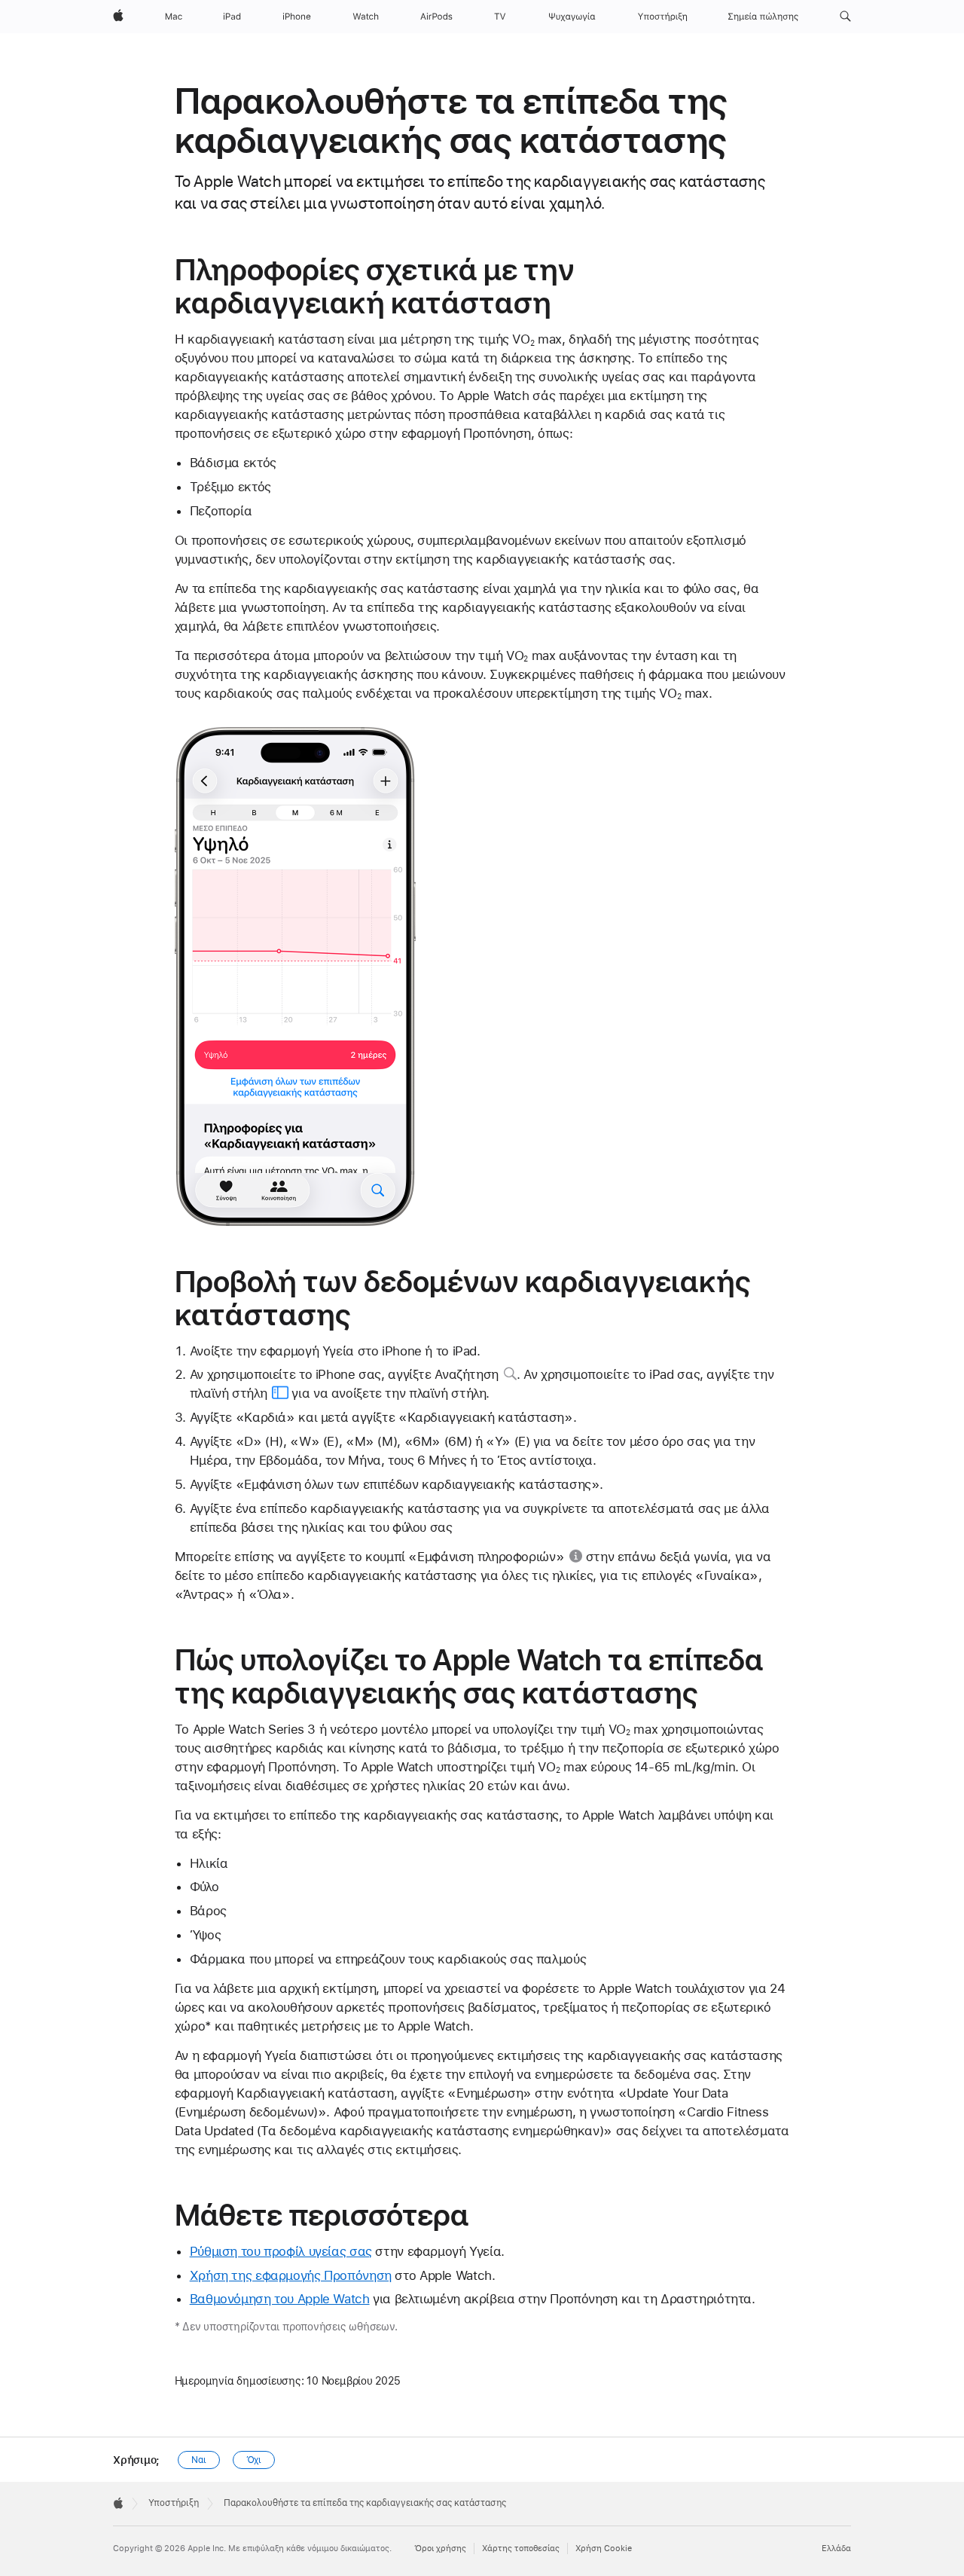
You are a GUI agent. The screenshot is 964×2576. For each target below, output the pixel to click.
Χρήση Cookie (604, 2548)
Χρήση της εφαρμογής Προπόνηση (291, 2275)
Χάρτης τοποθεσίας (521, 2548)
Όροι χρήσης (440, 2548)
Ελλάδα (836, 2548)
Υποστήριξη (174, 2503)
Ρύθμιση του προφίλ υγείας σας (281, 2251)
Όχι (254, 2460)
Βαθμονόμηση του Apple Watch (280, 2299)
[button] (845, 17)
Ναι (199, 2460)
